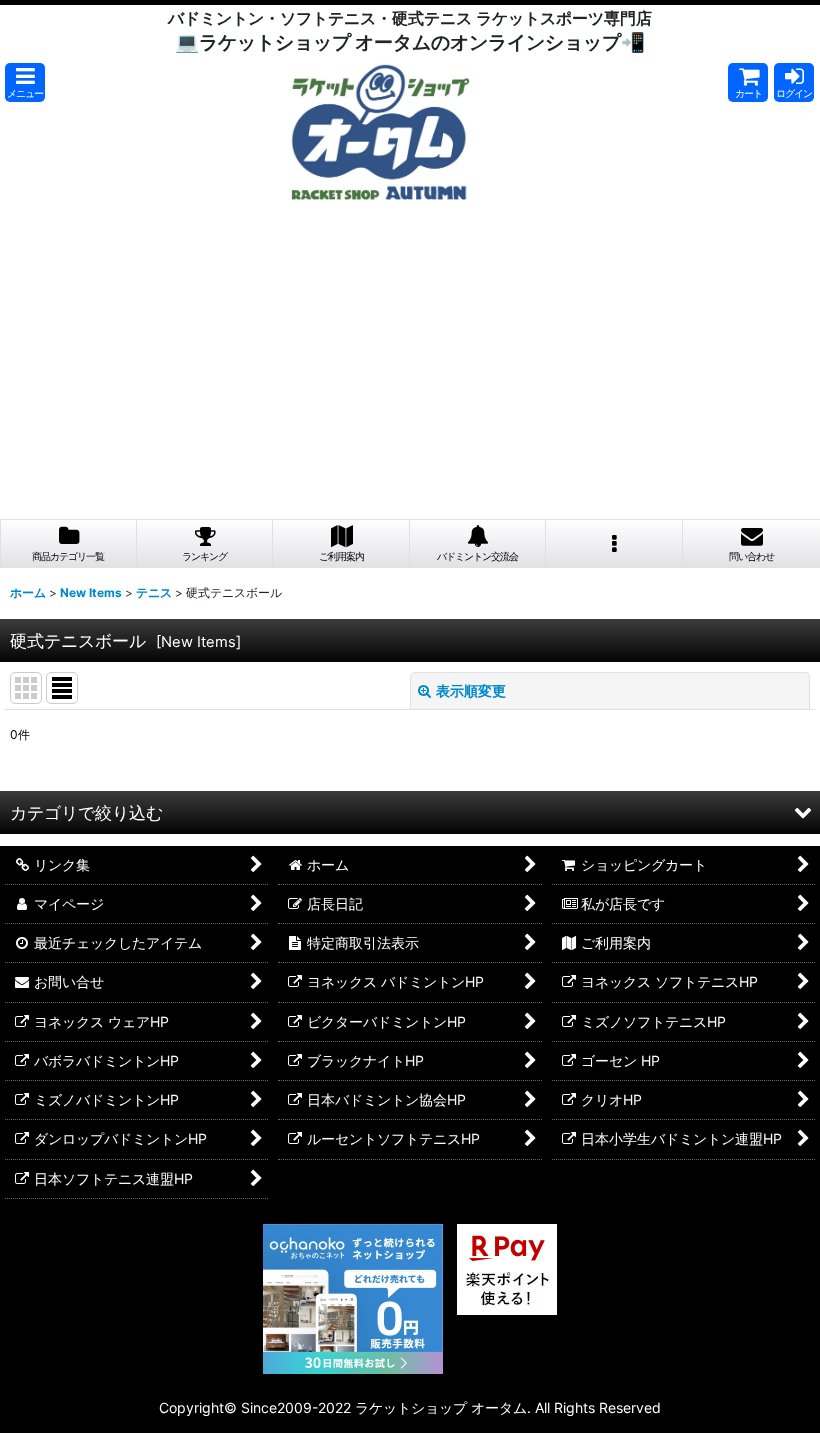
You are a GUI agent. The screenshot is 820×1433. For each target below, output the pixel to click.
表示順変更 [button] (471, 690)
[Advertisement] (410, 369)
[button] (25, 82)
